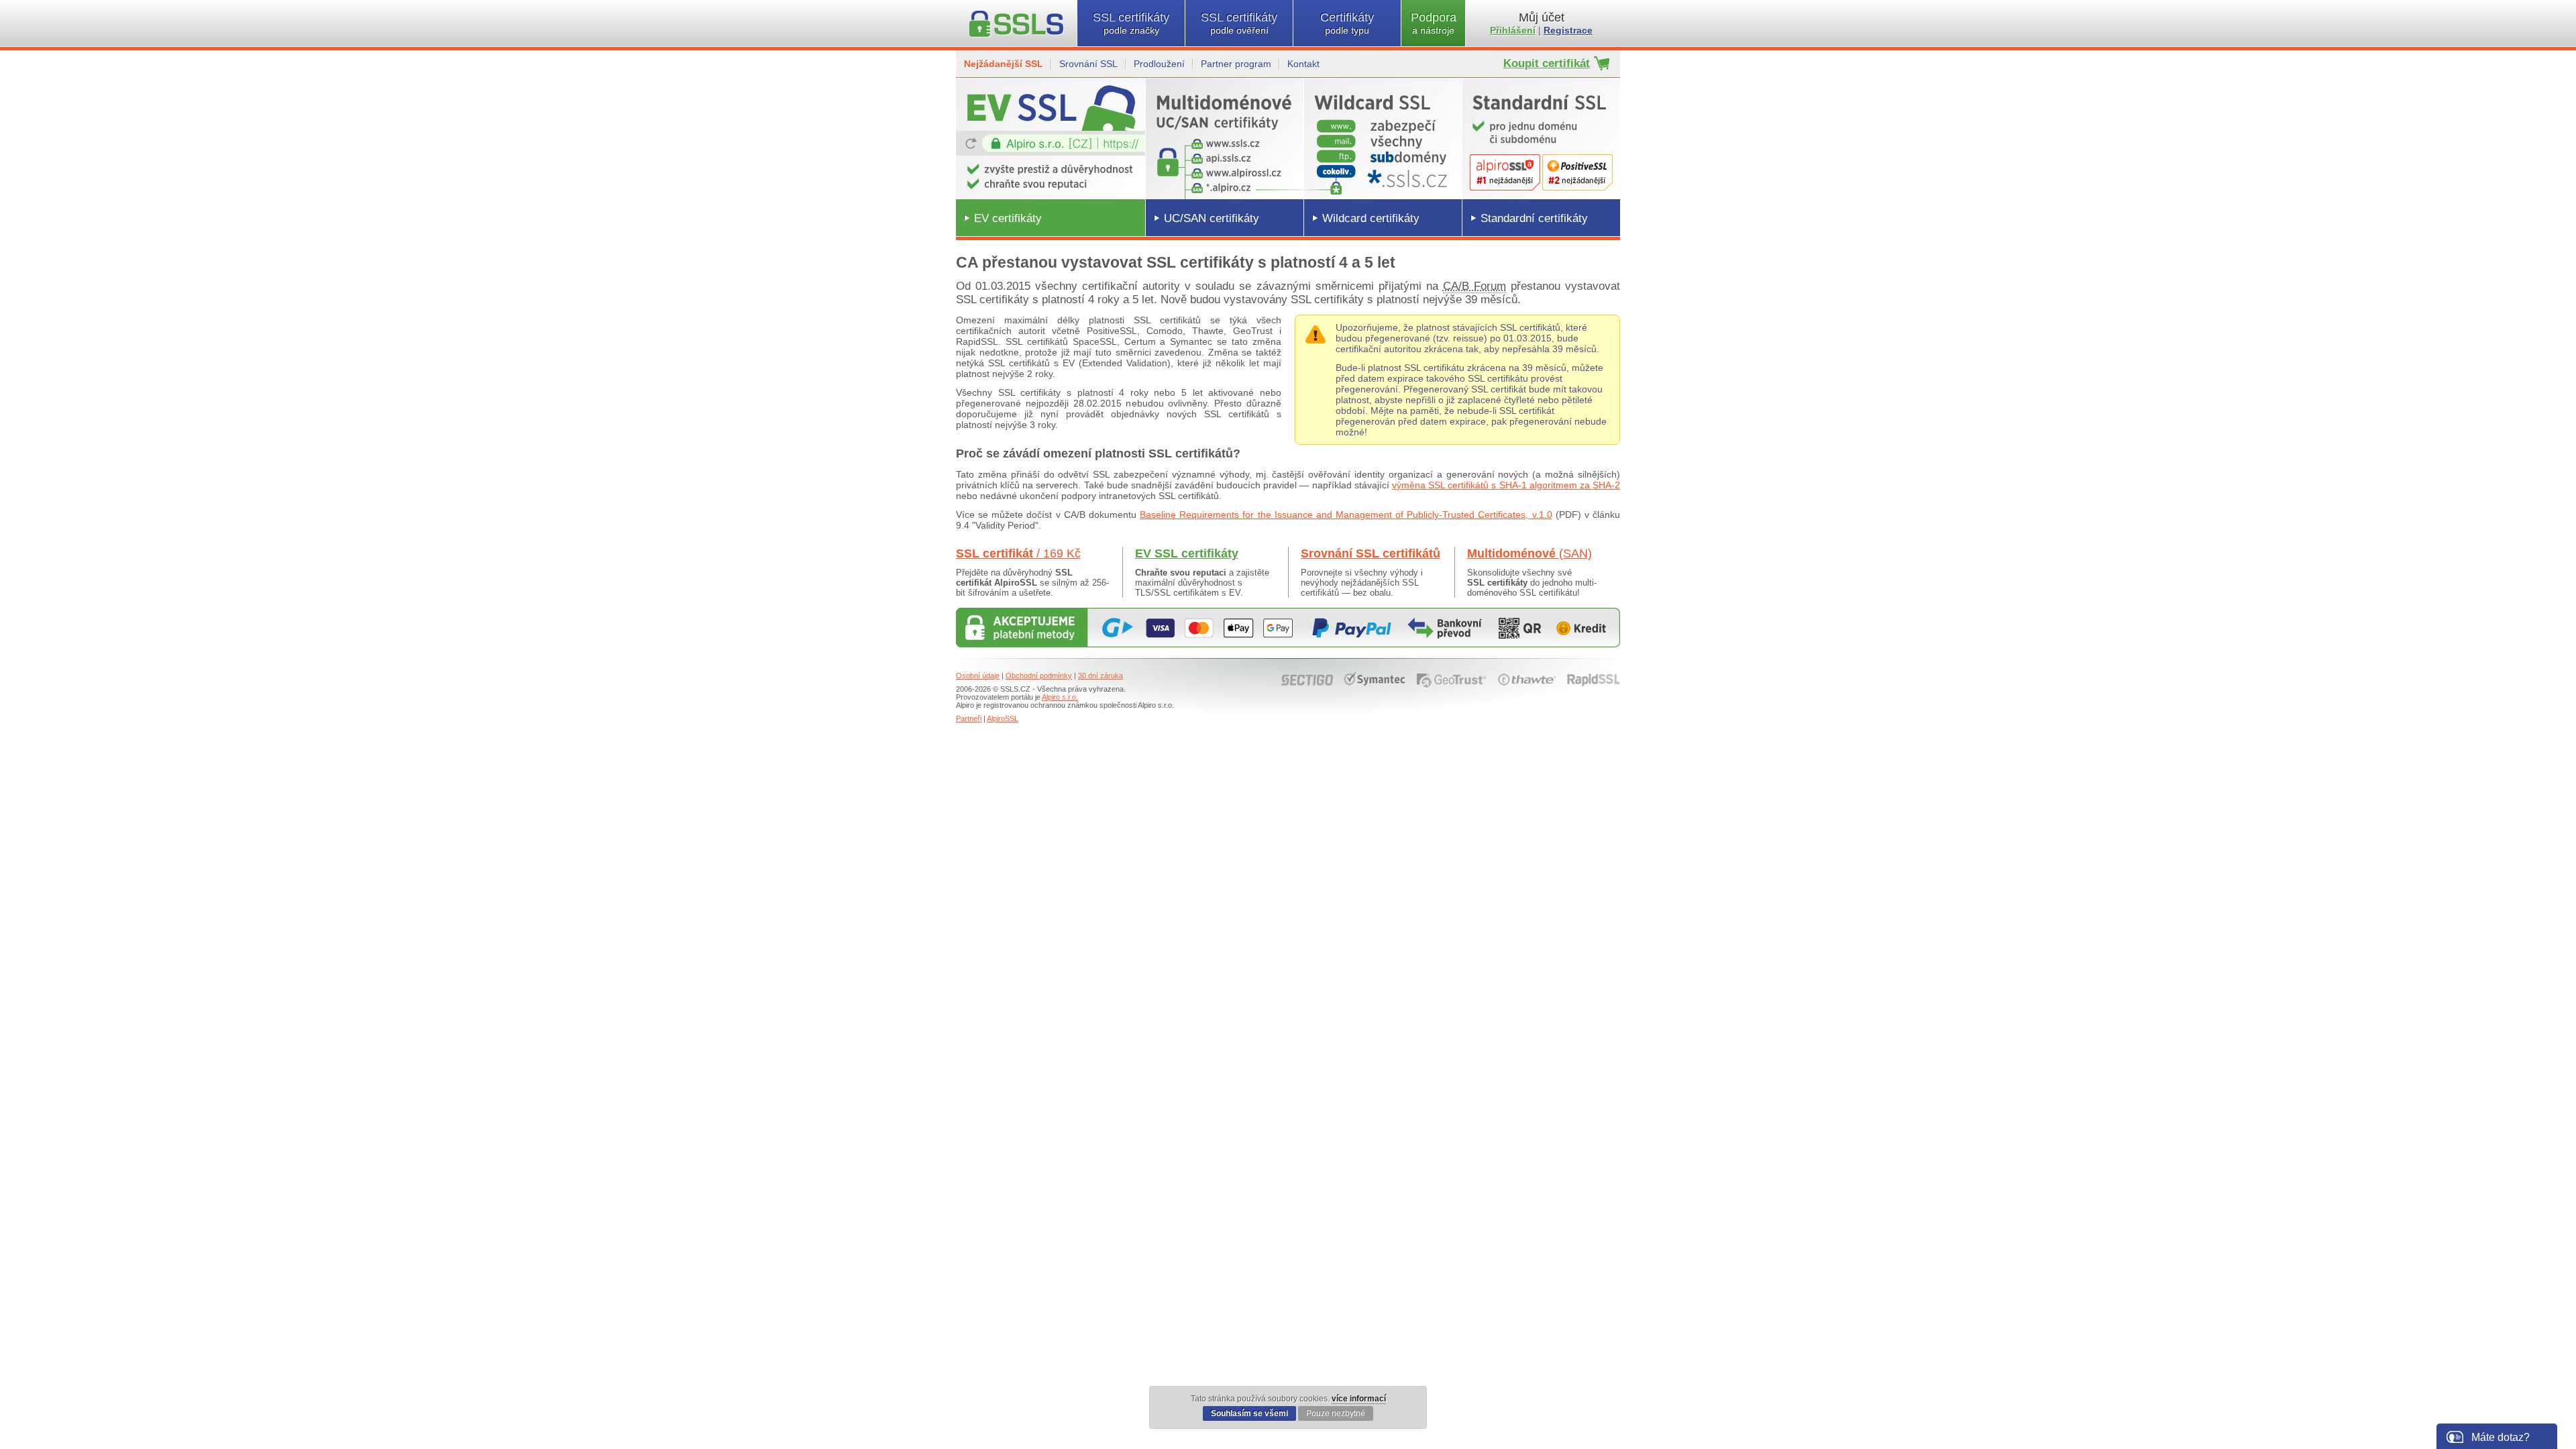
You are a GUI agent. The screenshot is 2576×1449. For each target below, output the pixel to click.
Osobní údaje (978, 676)
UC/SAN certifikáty (1212, 218)
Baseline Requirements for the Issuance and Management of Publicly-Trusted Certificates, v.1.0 (1346, 515)
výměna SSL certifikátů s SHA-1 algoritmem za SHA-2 (1506, 485)
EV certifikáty (1008, 218)
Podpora (1434, 23)
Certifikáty (1347, 23)
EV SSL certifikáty (1187, 553)
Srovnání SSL (1088, 64)
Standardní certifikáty (1534, 218)
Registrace (1568, 30)
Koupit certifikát (1547, 63)
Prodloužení (1159, 64)
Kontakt (1303, 64)
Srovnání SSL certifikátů (1371, 553)
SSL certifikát (1018, 553)
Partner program (1236, 64)
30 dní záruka (1101, 676)
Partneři (969, 718)
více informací (1359, 1399)
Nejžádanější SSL (1004, 64)
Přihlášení (1513, 30)
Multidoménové (1529, 553)
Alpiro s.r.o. (1060, 697)
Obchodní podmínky (1039, 676)
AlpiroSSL (1003, 718)
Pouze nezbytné (1336, 1413)
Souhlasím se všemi (1249, 1413)
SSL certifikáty (1131, 23)
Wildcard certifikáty (1371, 218)
